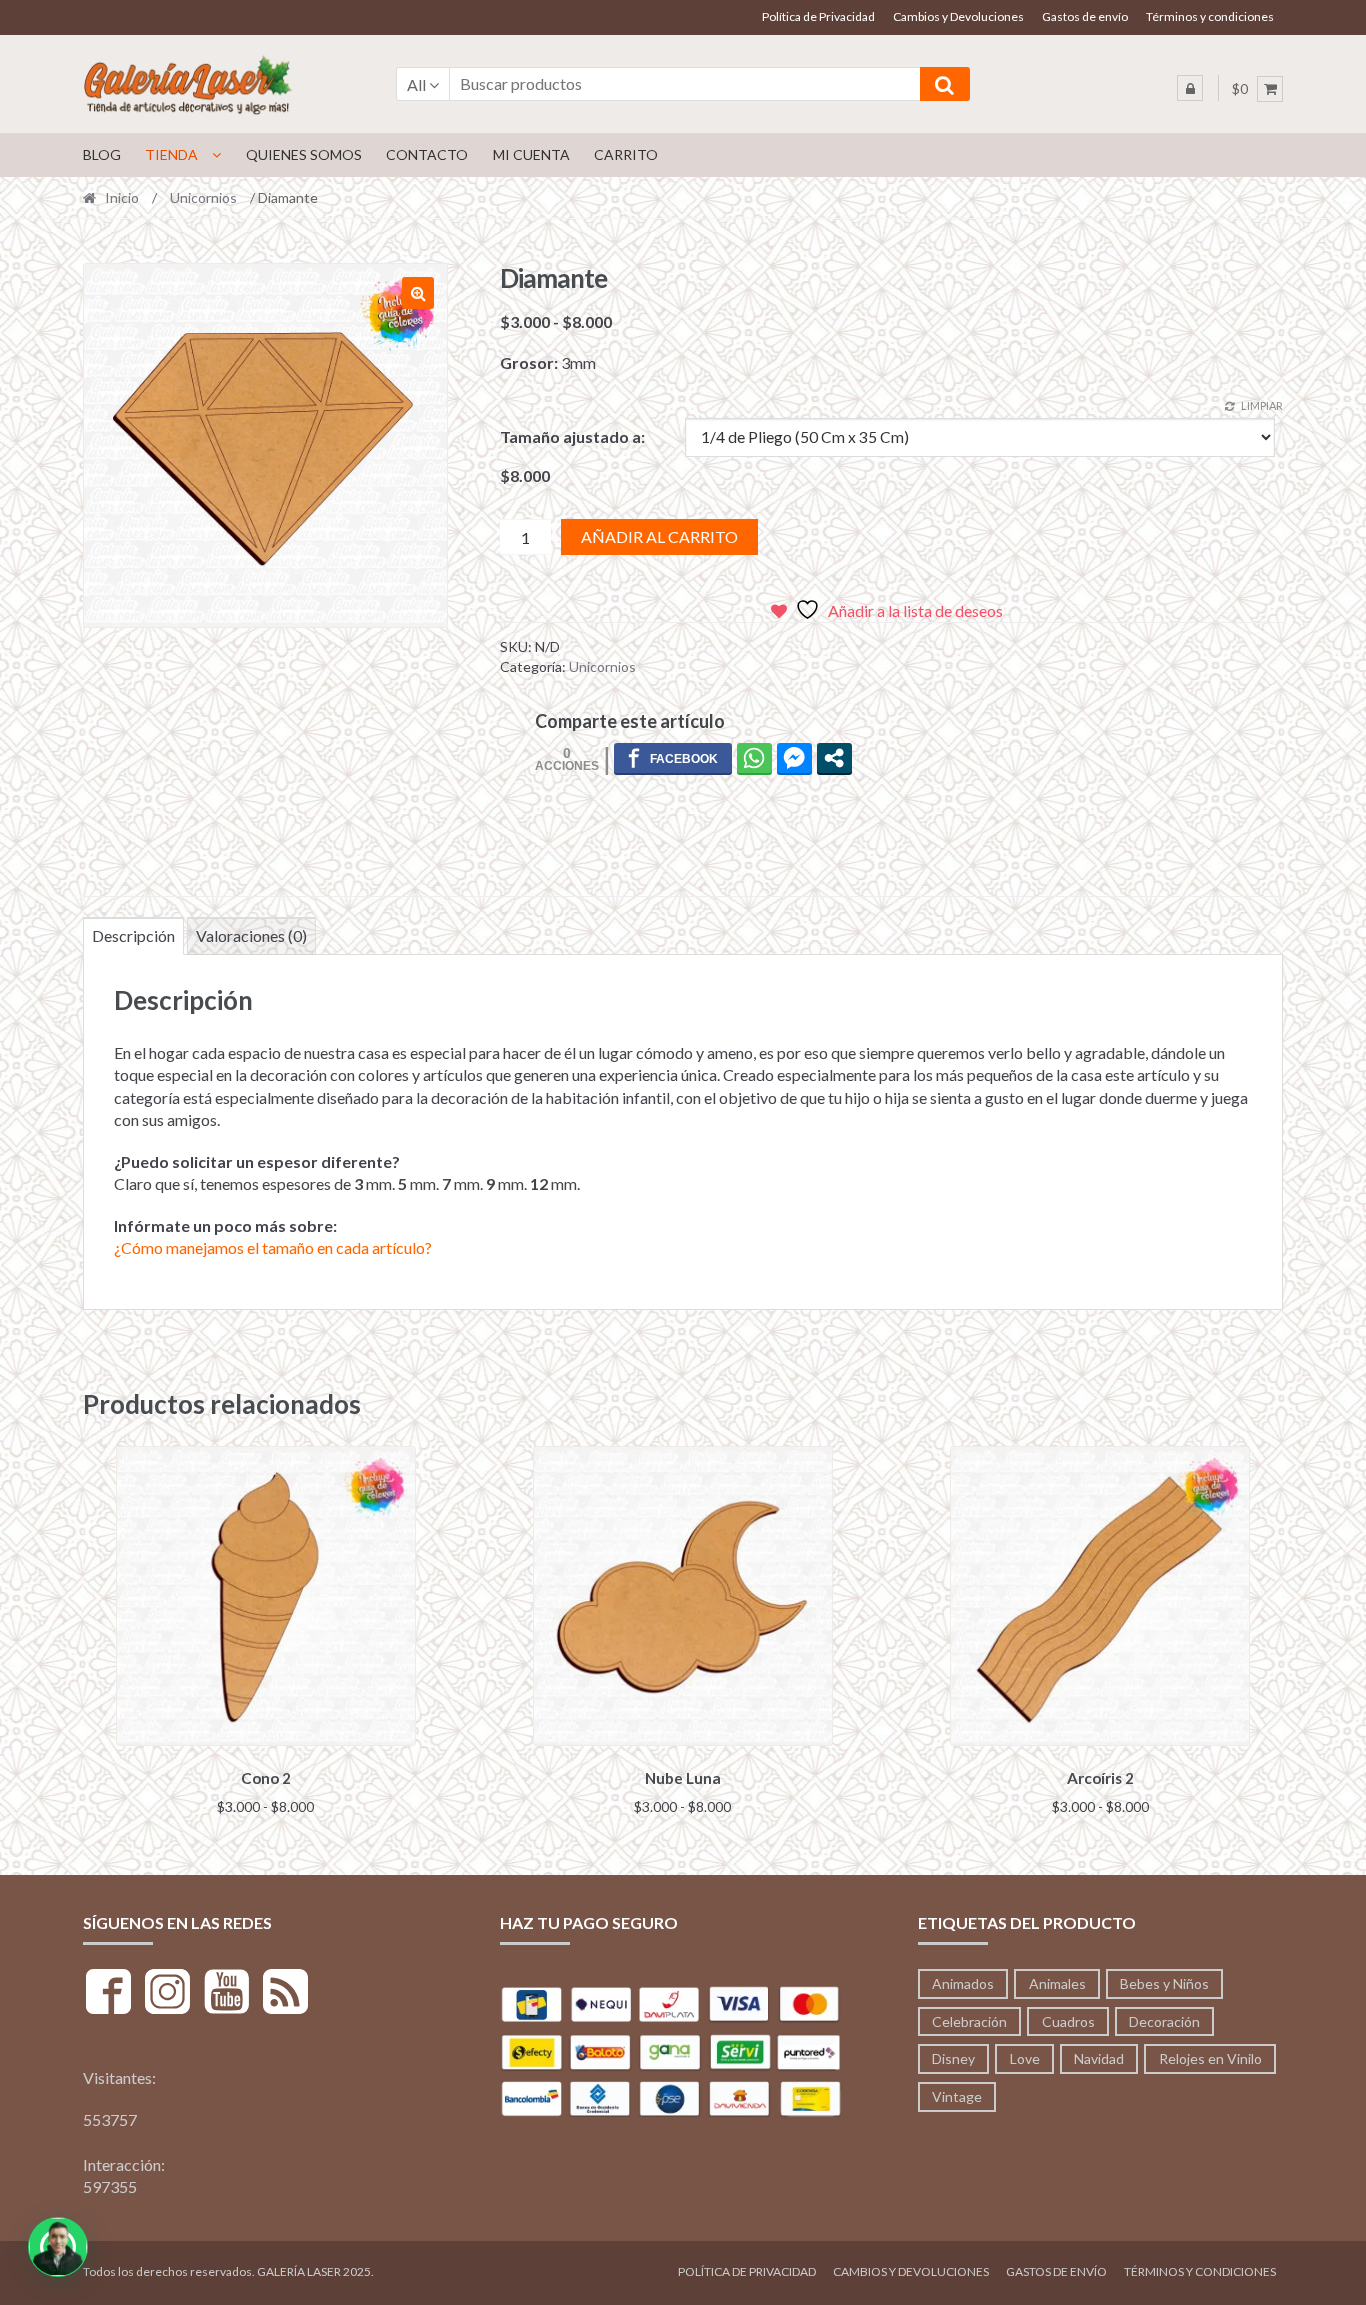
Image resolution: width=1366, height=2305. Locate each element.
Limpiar (1262, 405)
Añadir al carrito (659, 536)
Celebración (969, 2021)
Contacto (427, 154)
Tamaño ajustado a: (572, 436)
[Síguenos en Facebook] (108, 1994)
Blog (102, 154)
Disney (953, 2058)
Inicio (122, 197)
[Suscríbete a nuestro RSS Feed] (285, 1994)
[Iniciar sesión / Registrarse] (1190, 88)
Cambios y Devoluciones (958, 16)
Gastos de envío (1085, 16)
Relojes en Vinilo (1210, 2058)
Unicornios (203, 197)
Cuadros (1068, 2021)
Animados (963, 1983)
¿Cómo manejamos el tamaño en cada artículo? (273, 1247)
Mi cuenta (531, 154)
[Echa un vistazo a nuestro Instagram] (167, 1994)
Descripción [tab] (133, 935)
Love (1025, 2058)
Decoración (1164, 2021)
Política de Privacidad (818, 16)
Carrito (626, 154)
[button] (418, 293)
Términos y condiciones (1210, 16)
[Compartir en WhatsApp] (754, 758)
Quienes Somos (304, 154)
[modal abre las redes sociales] (834, 758)
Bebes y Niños (1164, 1983)
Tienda (171, 154)
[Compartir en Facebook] (673, 758)
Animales (1057, 1983)
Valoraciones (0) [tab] (251, 935)
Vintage (957, 2096)
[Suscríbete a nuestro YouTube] (226, 1994)
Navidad (1099, 2058)
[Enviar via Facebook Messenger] (794, 758)
